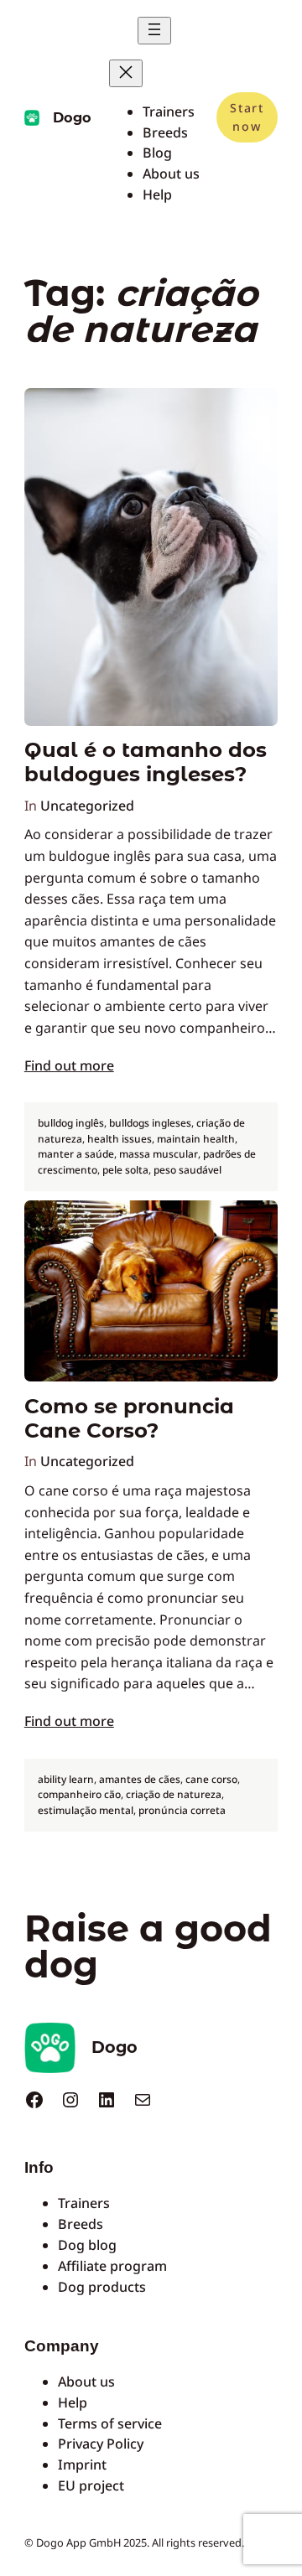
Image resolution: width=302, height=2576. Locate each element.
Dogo (72, 117)
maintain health (196, 1139)
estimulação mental (86, 1810)
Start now (247, 117)
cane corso (211, 1779)
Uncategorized (87, 806)
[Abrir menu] (154, 31)
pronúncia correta (182, 1810)
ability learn (66, 1779)
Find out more (69, 1065)
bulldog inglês (71, 1123)
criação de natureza (174, 1794)
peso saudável (187, 1170)
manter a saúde (76, 1154)
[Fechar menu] (126, 73)
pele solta (125, 1170)
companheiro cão (79, 1794)
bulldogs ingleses (150, 1123)
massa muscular (159, 1154)
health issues (120, 1139)
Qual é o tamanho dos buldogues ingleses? (146, 762)
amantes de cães (140, 1779)
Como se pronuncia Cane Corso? (129, 1418)
